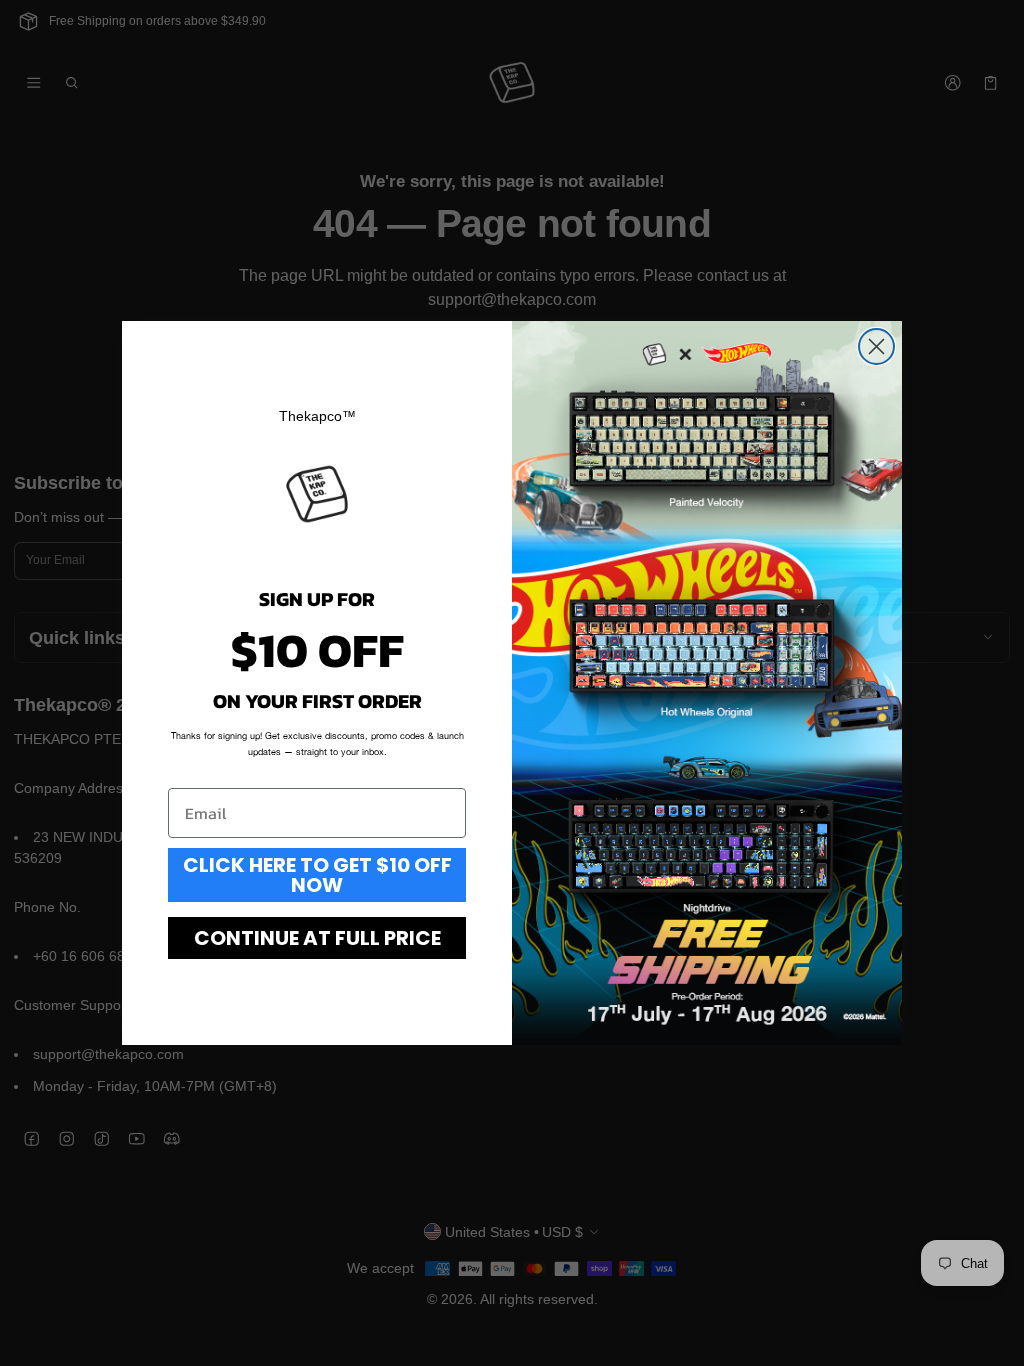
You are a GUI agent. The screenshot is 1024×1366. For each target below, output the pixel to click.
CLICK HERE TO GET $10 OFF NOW (317, 875)
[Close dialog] (876, 346)
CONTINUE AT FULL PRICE (317, 938)
